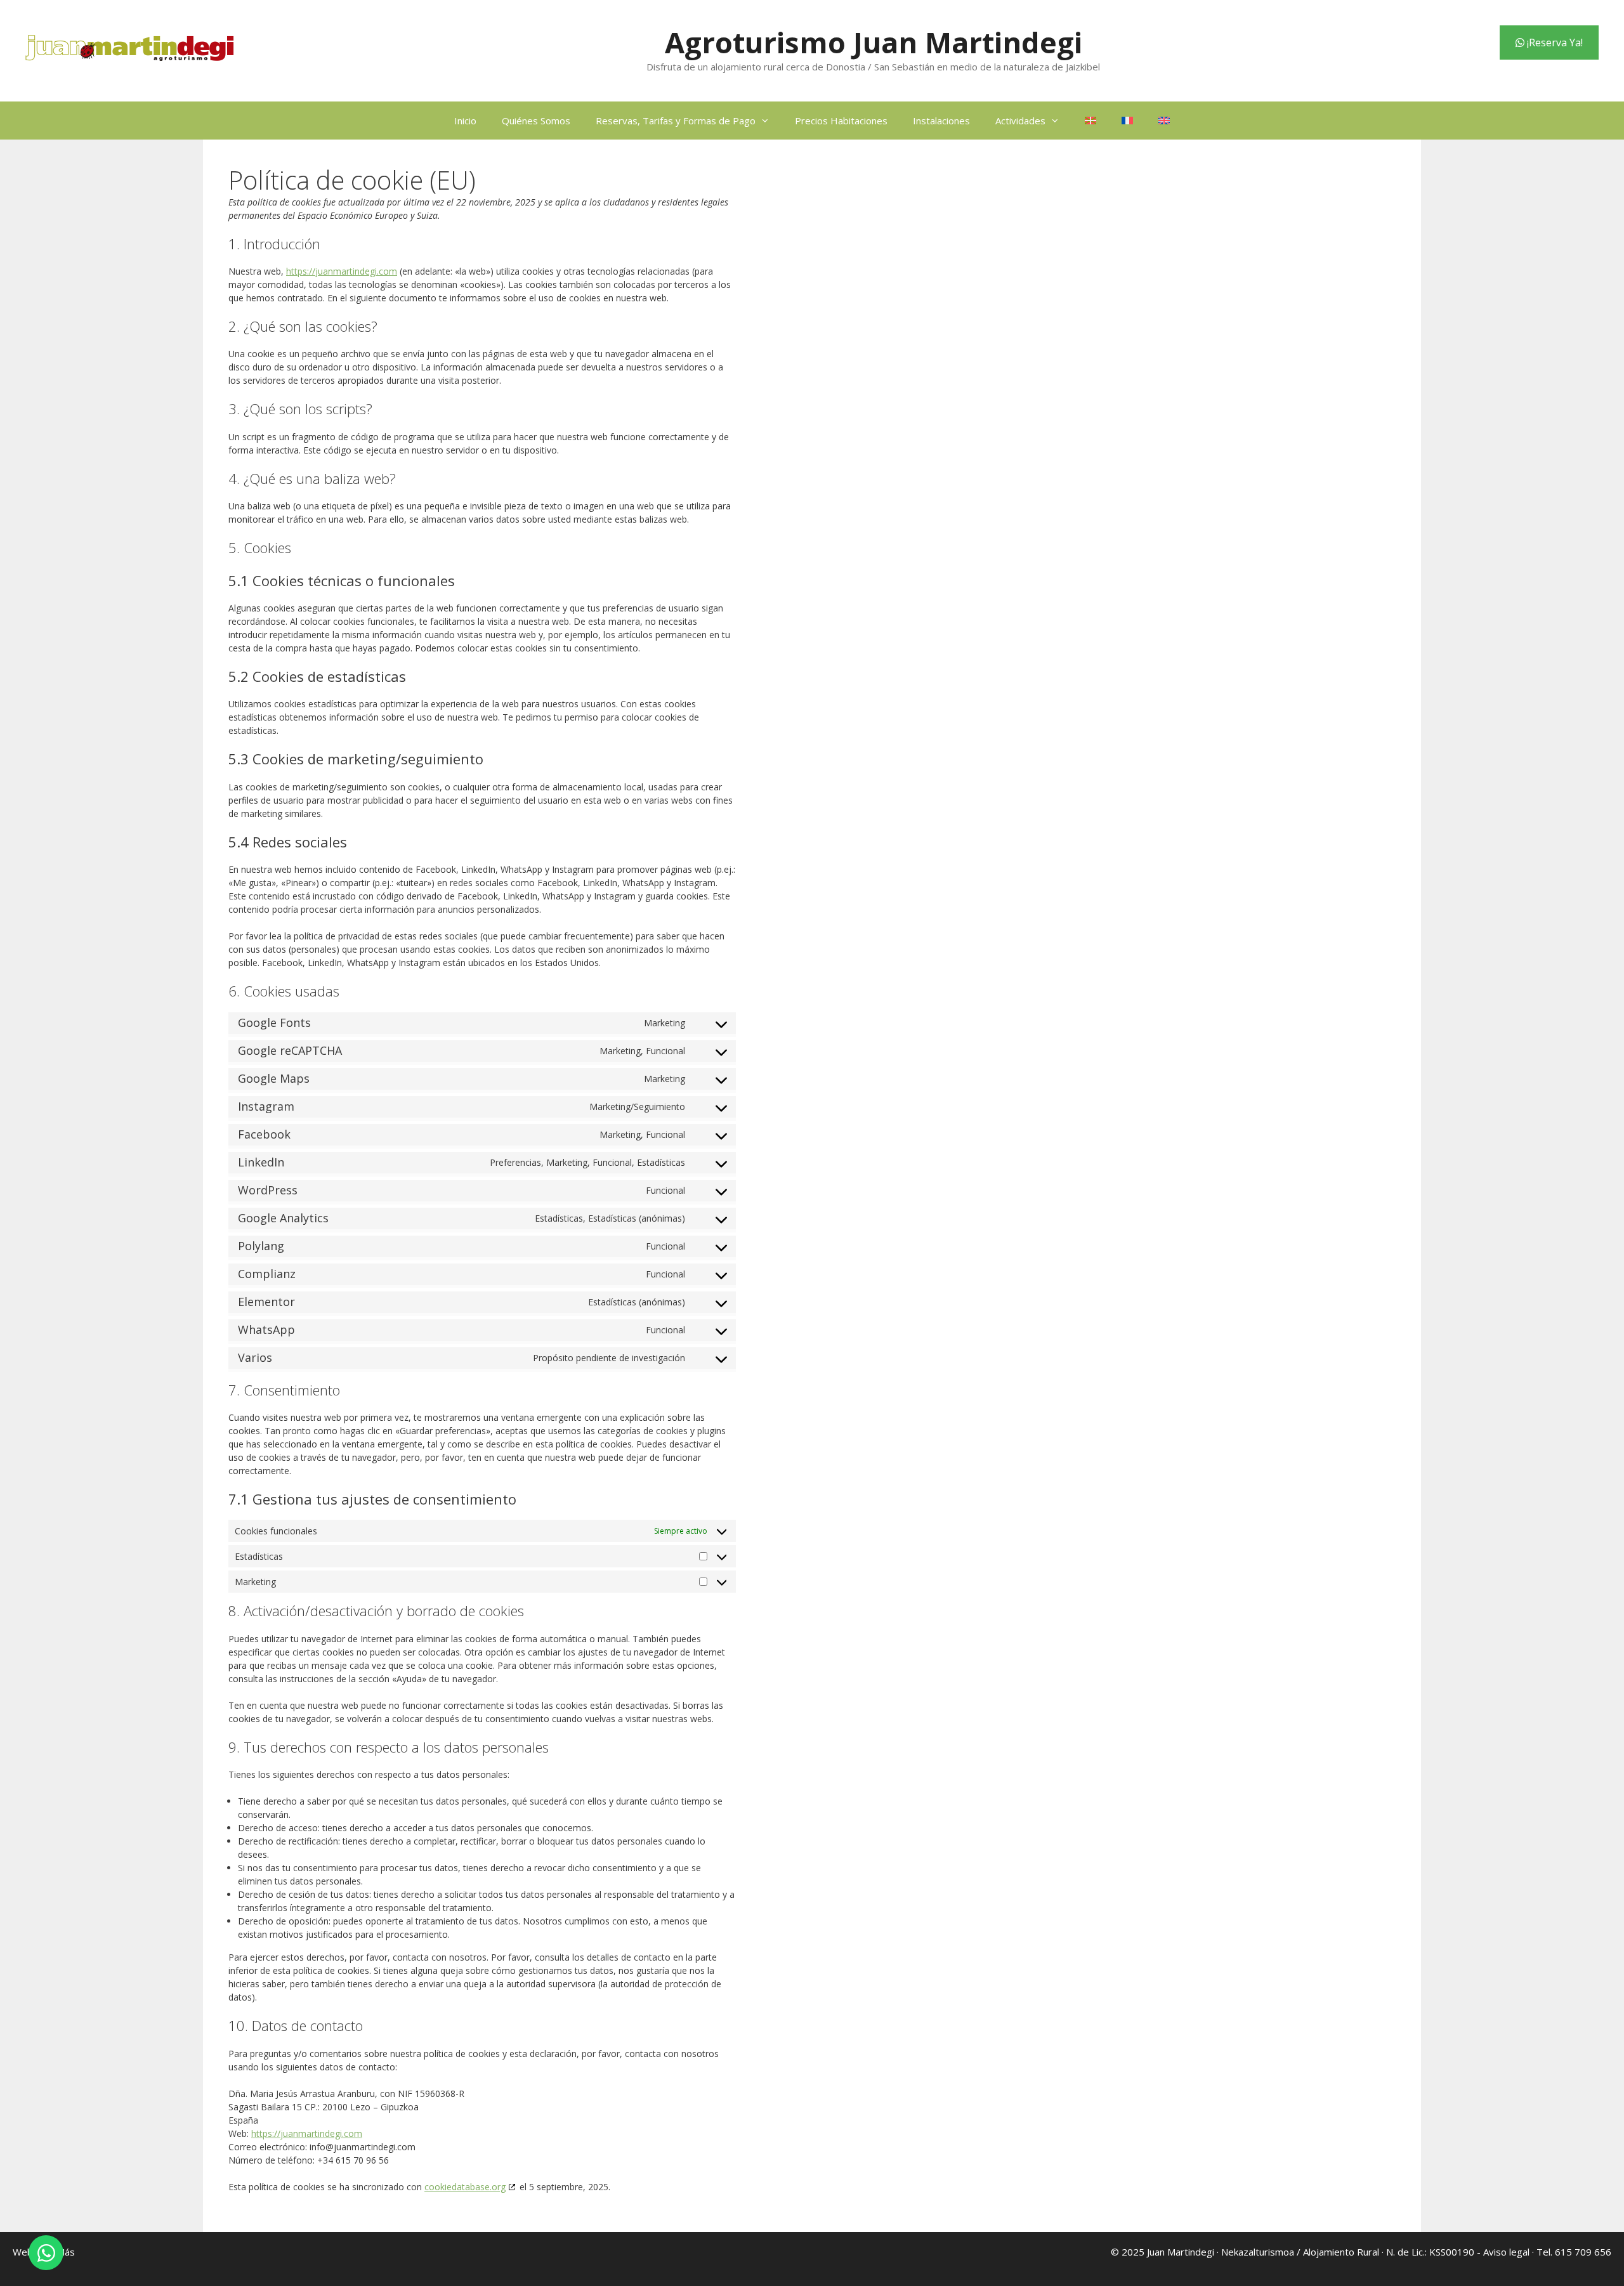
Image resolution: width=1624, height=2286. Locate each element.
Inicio (465, 121)
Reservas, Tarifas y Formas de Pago (676, 121)
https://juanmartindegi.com (342, 271)
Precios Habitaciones (841, 121)
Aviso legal (1506, 2252)
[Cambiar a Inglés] (1164, 121)
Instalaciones (941, 121)
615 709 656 (1583, 2252)
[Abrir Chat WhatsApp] (46, 2253)
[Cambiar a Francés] (1127, 121)
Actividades (1020, 121)
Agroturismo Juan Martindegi (874, 42)
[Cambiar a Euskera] (1090, 121)
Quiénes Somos (536, 121)
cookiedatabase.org (465, 2187)
